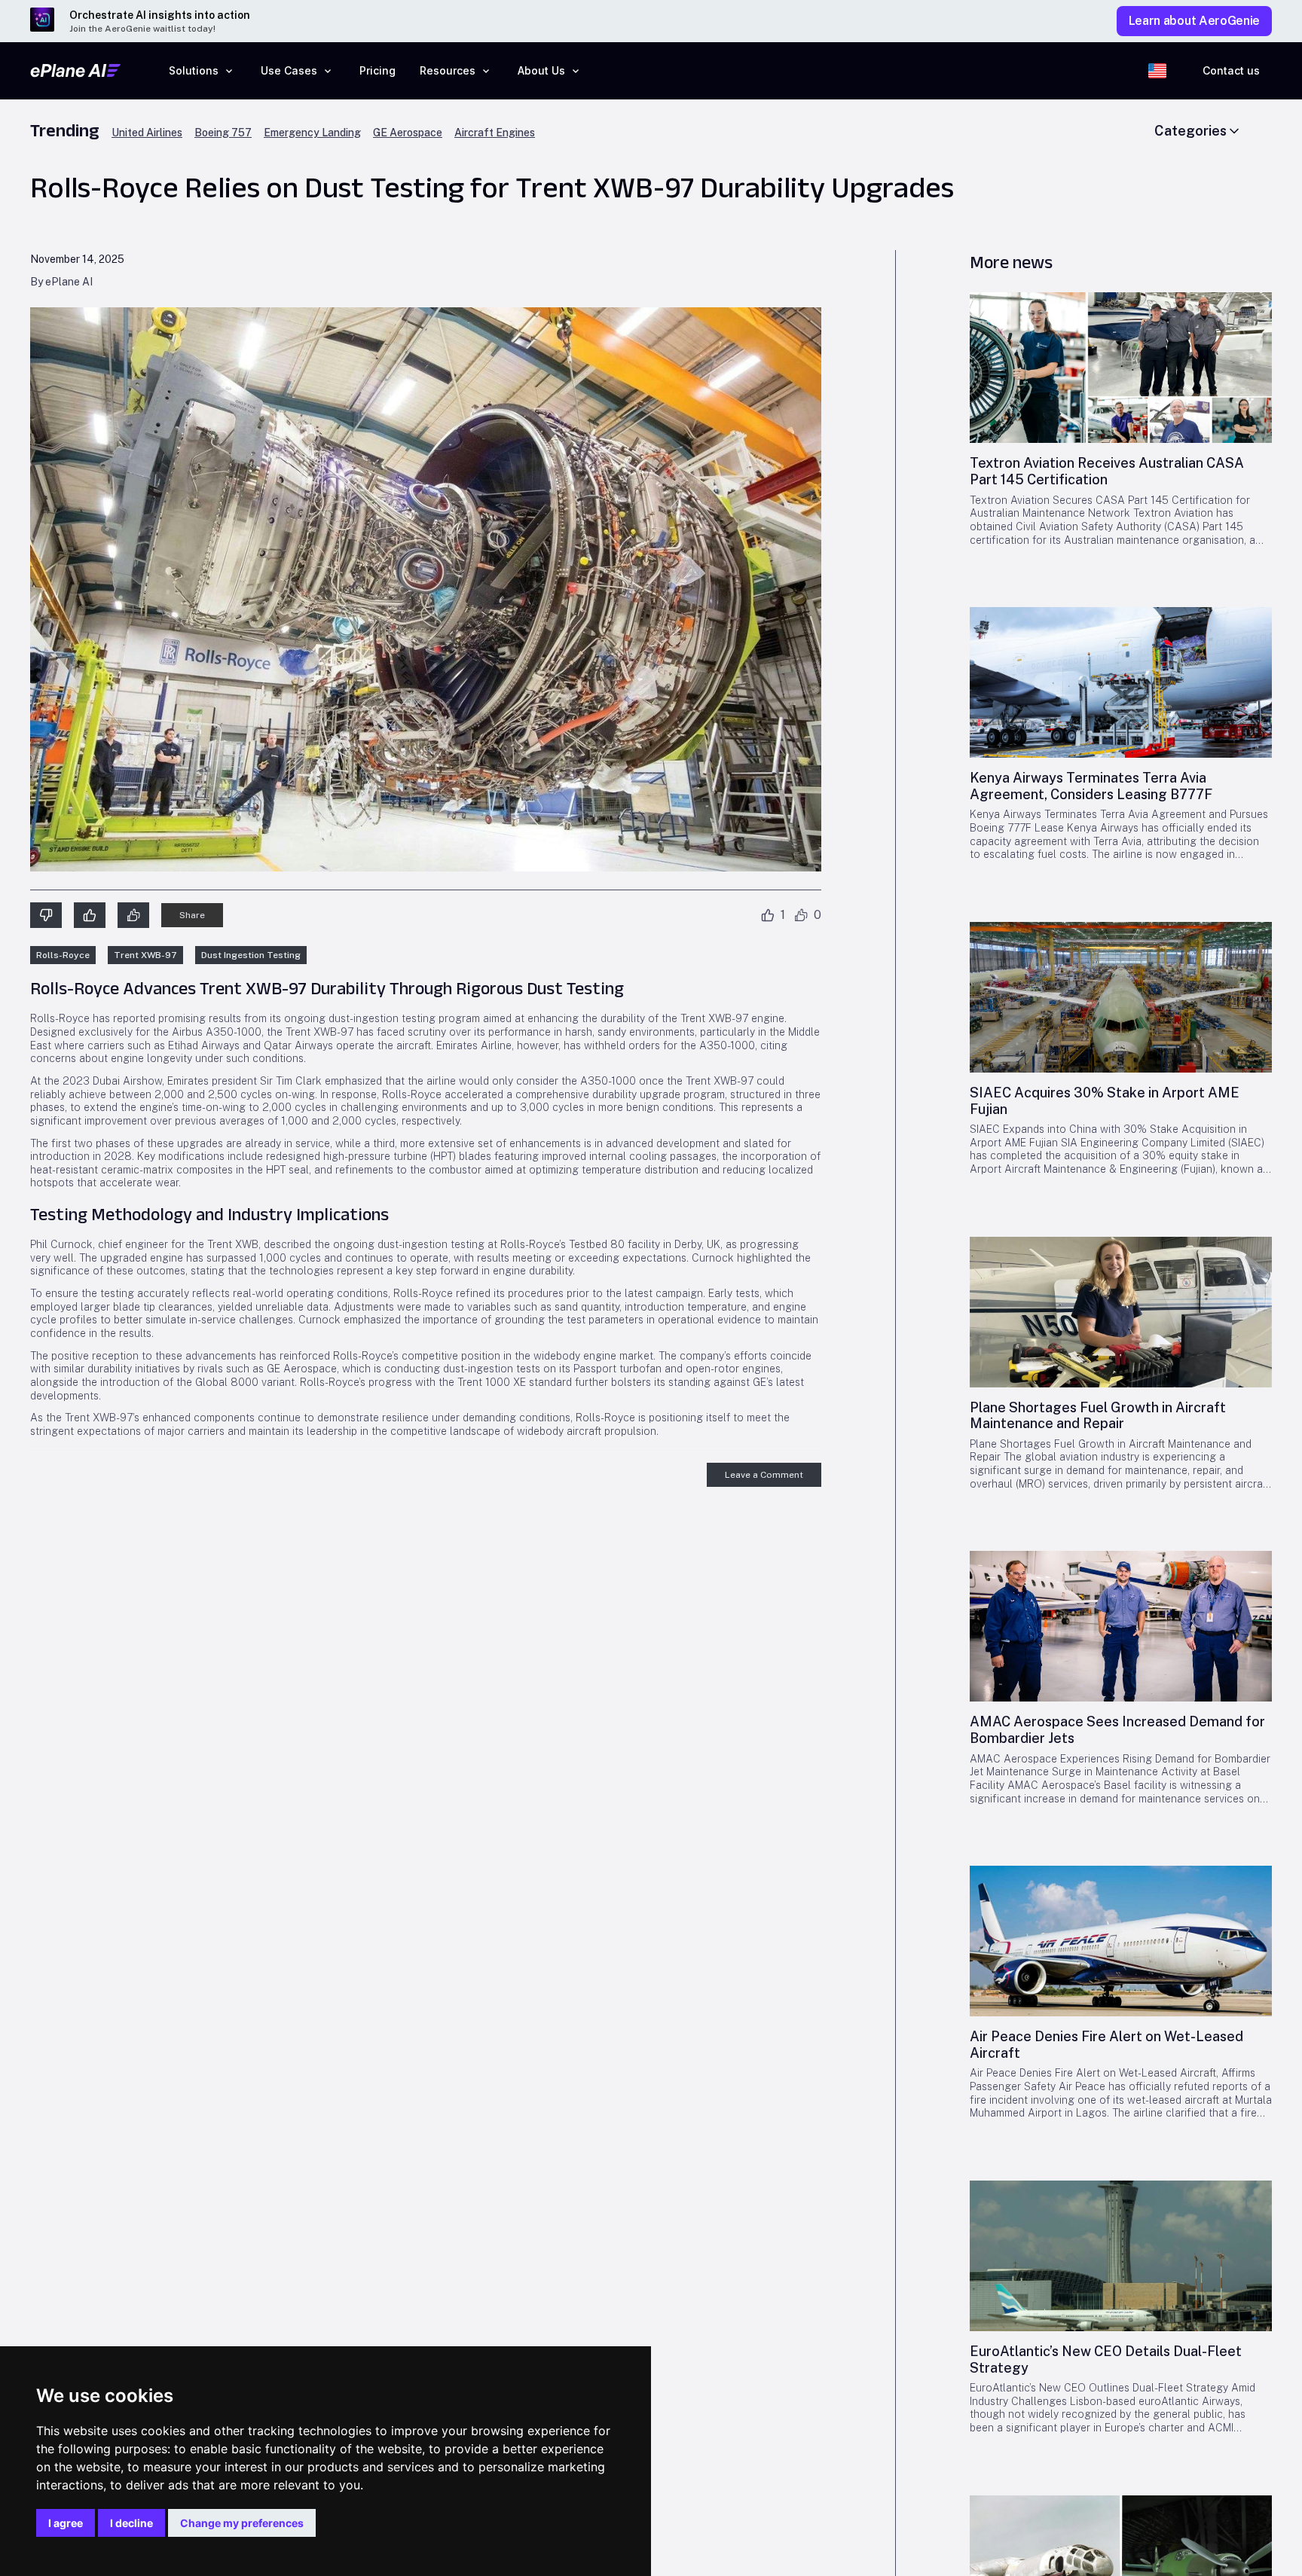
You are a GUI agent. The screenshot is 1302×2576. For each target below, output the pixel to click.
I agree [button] (66, 2523)
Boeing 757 (223, 133)
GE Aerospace (408, 133)
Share (192, 915)
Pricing (377, 70)
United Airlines (147, 133)
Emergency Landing (312, 133)
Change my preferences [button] (242, 2523)
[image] (1121, 368)
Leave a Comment (764, 1475)
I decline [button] (131, 2523)
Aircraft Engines (495, 133)
